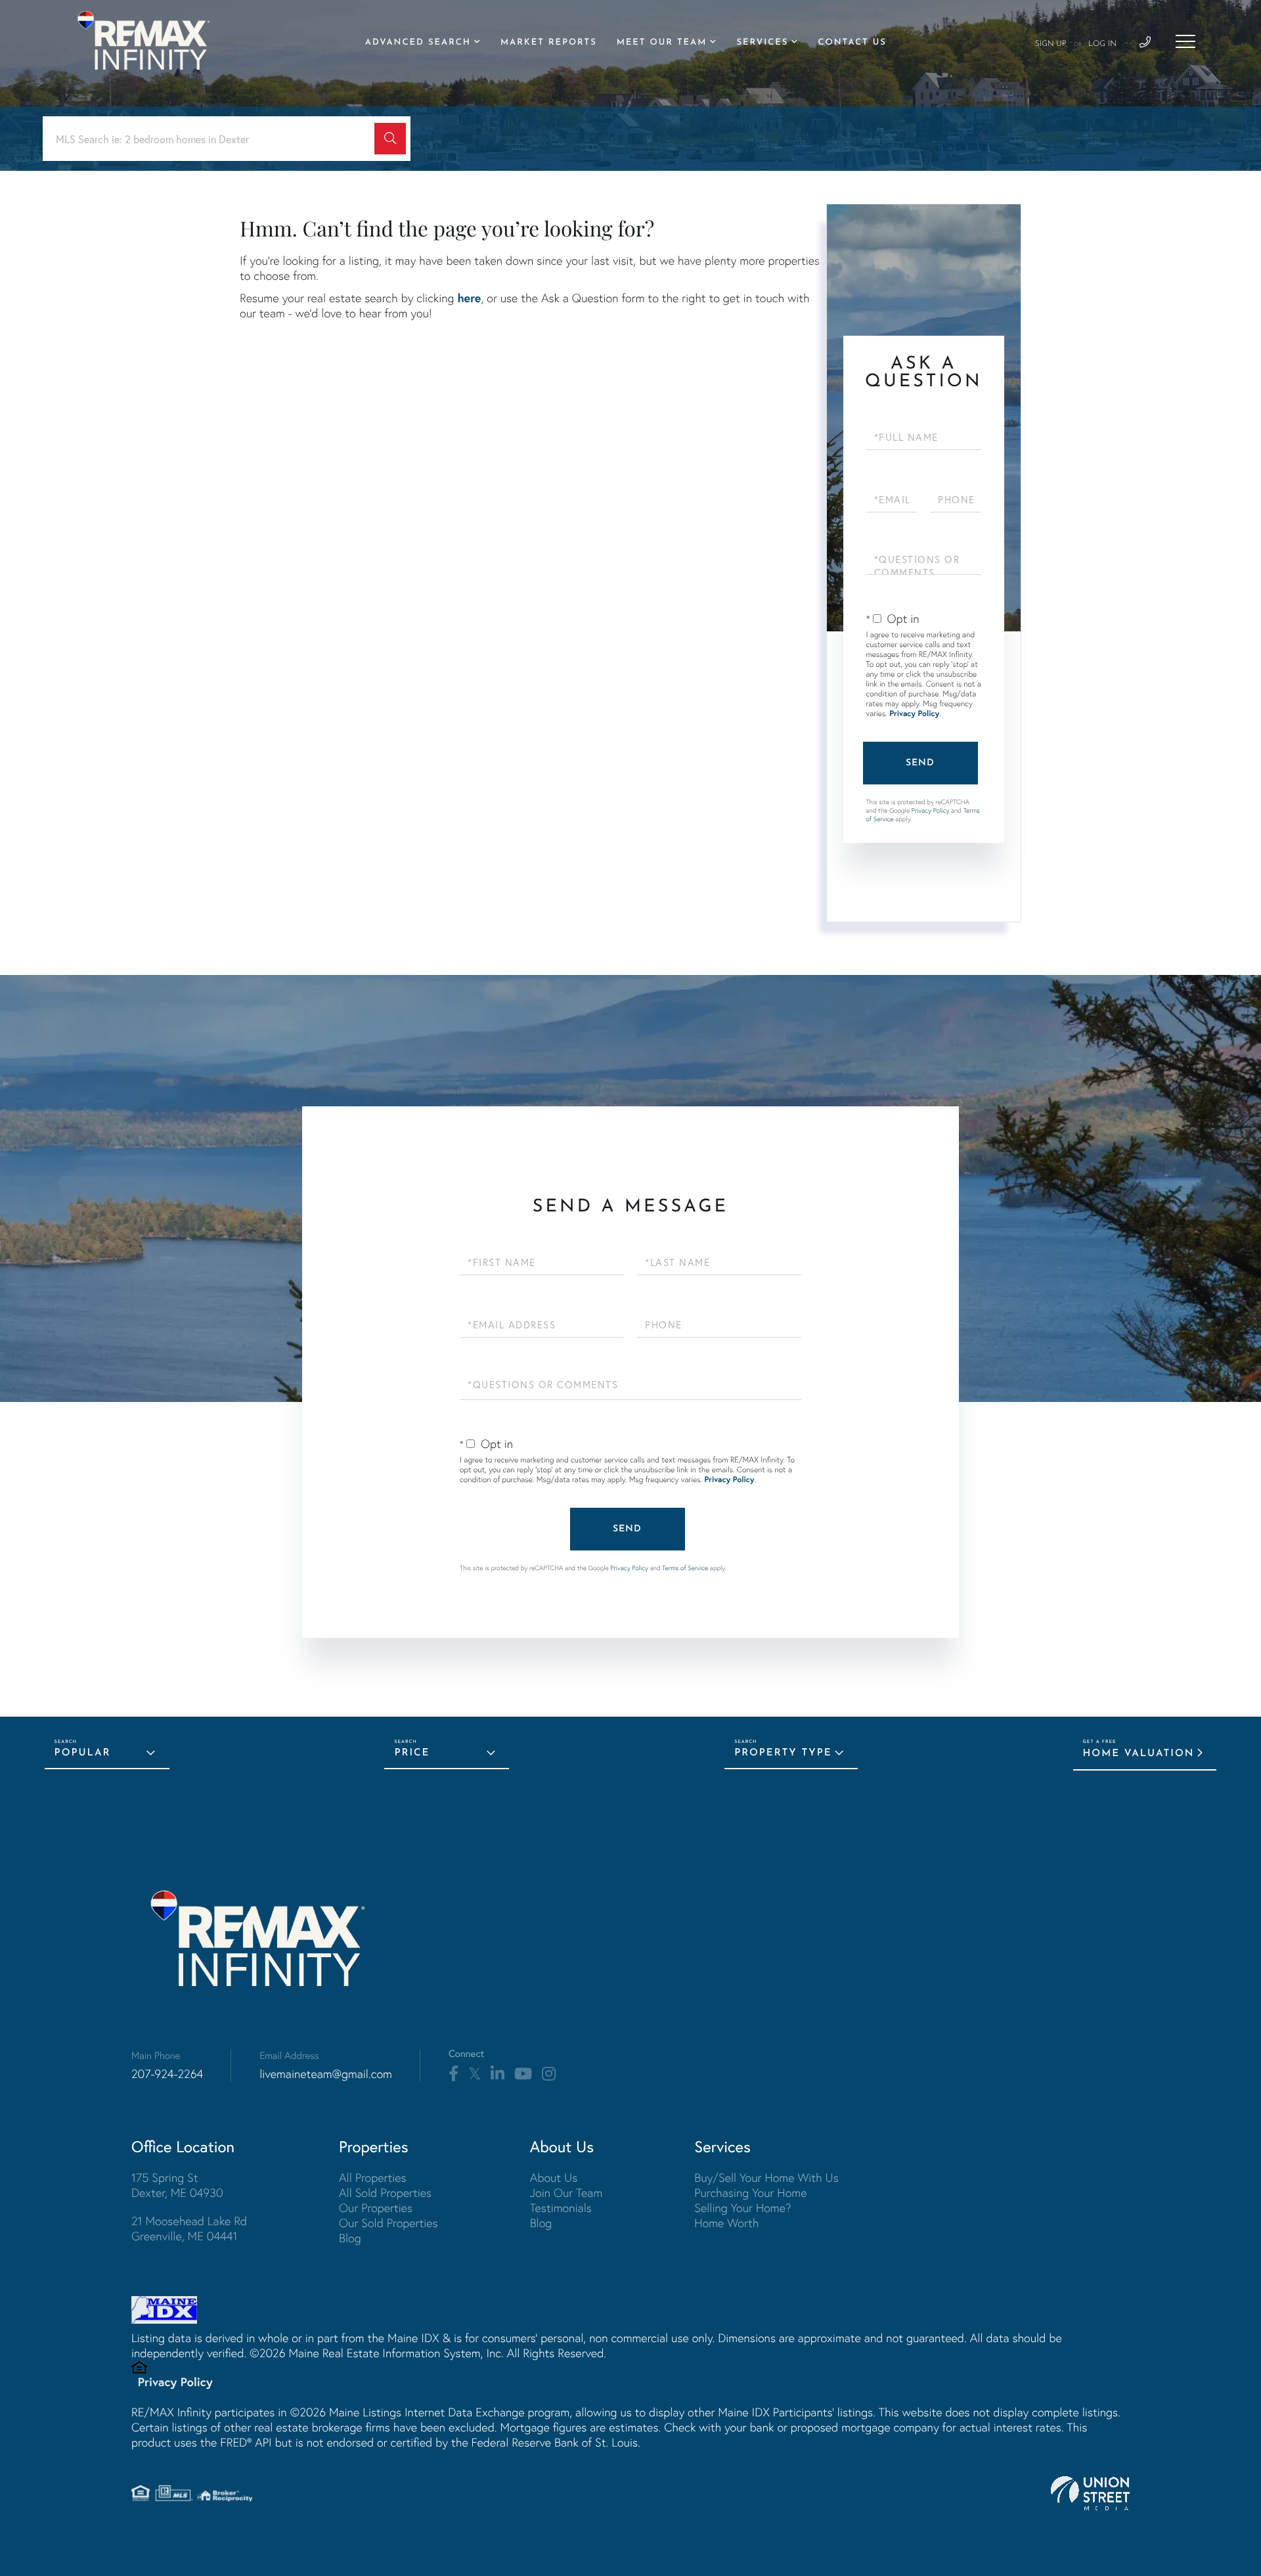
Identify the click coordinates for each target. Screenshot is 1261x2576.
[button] (390, 139)
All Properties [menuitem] (373, 2178)
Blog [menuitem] (350, 2238)
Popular (83, 1753)
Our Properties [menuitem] (376, 2208)
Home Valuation (1139, 1754)
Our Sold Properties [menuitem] (388, 2223)
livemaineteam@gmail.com (326, 2074)
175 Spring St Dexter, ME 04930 (177, 2185)
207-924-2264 (167, 2074)
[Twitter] (475, 2074)
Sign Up (1051, 44)
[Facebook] (454, 2074)
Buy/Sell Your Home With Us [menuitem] (766, 2178)
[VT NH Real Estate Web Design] (1090, 2493)
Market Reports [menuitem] (549, 43)
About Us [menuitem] (554, 2178)
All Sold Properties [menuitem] (385, 2193)
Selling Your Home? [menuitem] (742, 2208)
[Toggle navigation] (1185, 41)
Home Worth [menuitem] (726, 2223)
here (469, 298)
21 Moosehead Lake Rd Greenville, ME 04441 (189, 2228)
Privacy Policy (914, 714)
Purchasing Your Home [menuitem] (750, 2193)
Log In (1102, 44)
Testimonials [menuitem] (561, 2208)
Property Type (783, 1753)
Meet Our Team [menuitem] (662, 43)
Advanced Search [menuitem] (418, 43)
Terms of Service (685, 1568)
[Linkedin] (498, 2074)
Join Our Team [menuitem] (566, 2193)
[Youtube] (523, 2074)
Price (412, 1753)
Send (920, 763)
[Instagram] (549, 2074)
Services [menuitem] (762, 43)
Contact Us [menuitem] (852, 43)
